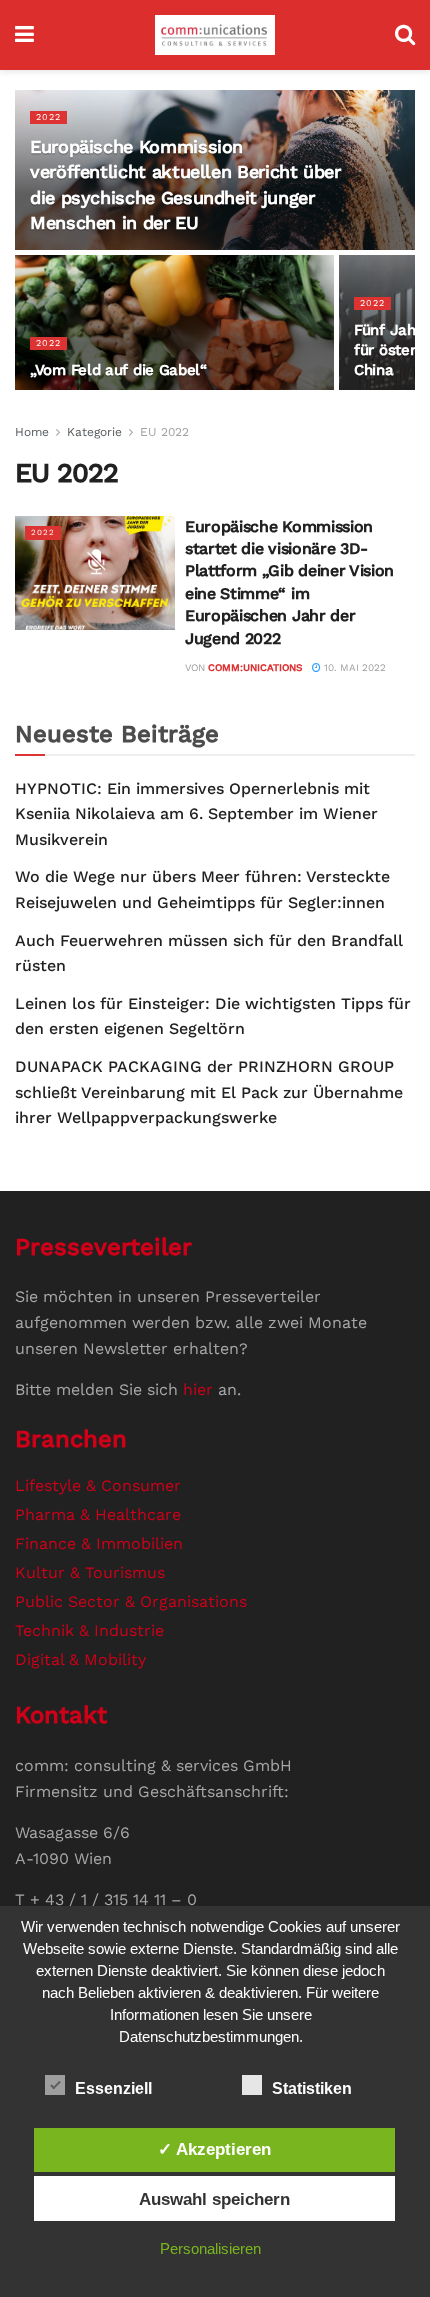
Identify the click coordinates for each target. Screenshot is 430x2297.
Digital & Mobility (80, 1659)
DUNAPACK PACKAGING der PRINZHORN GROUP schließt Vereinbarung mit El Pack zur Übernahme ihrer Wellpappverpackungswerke (209, 1092)
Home (32, 432)
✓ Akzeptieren (214, 2149)
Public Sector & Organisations (131, 1601)
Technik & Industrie (89, 1630)
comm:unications (255, 667)
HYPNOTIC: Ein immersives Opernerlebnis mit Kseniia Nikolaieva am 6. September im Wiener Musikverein (196, 814)
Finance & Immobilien (99, 1543)
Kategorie (94, 432)
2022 (48, 117)
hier (198, 1389)
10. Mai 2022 (353, 667)
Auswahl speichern (214, 2199)
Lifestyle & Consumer (98, 1485)
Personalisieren (210, 2248)
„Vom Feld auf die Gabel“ (118, 370)
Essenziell (113, 2088)
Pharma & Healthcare (98, 1514)
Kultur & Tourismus (90, 1572)
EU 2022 (164, 432)
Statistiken (312, 2088)
